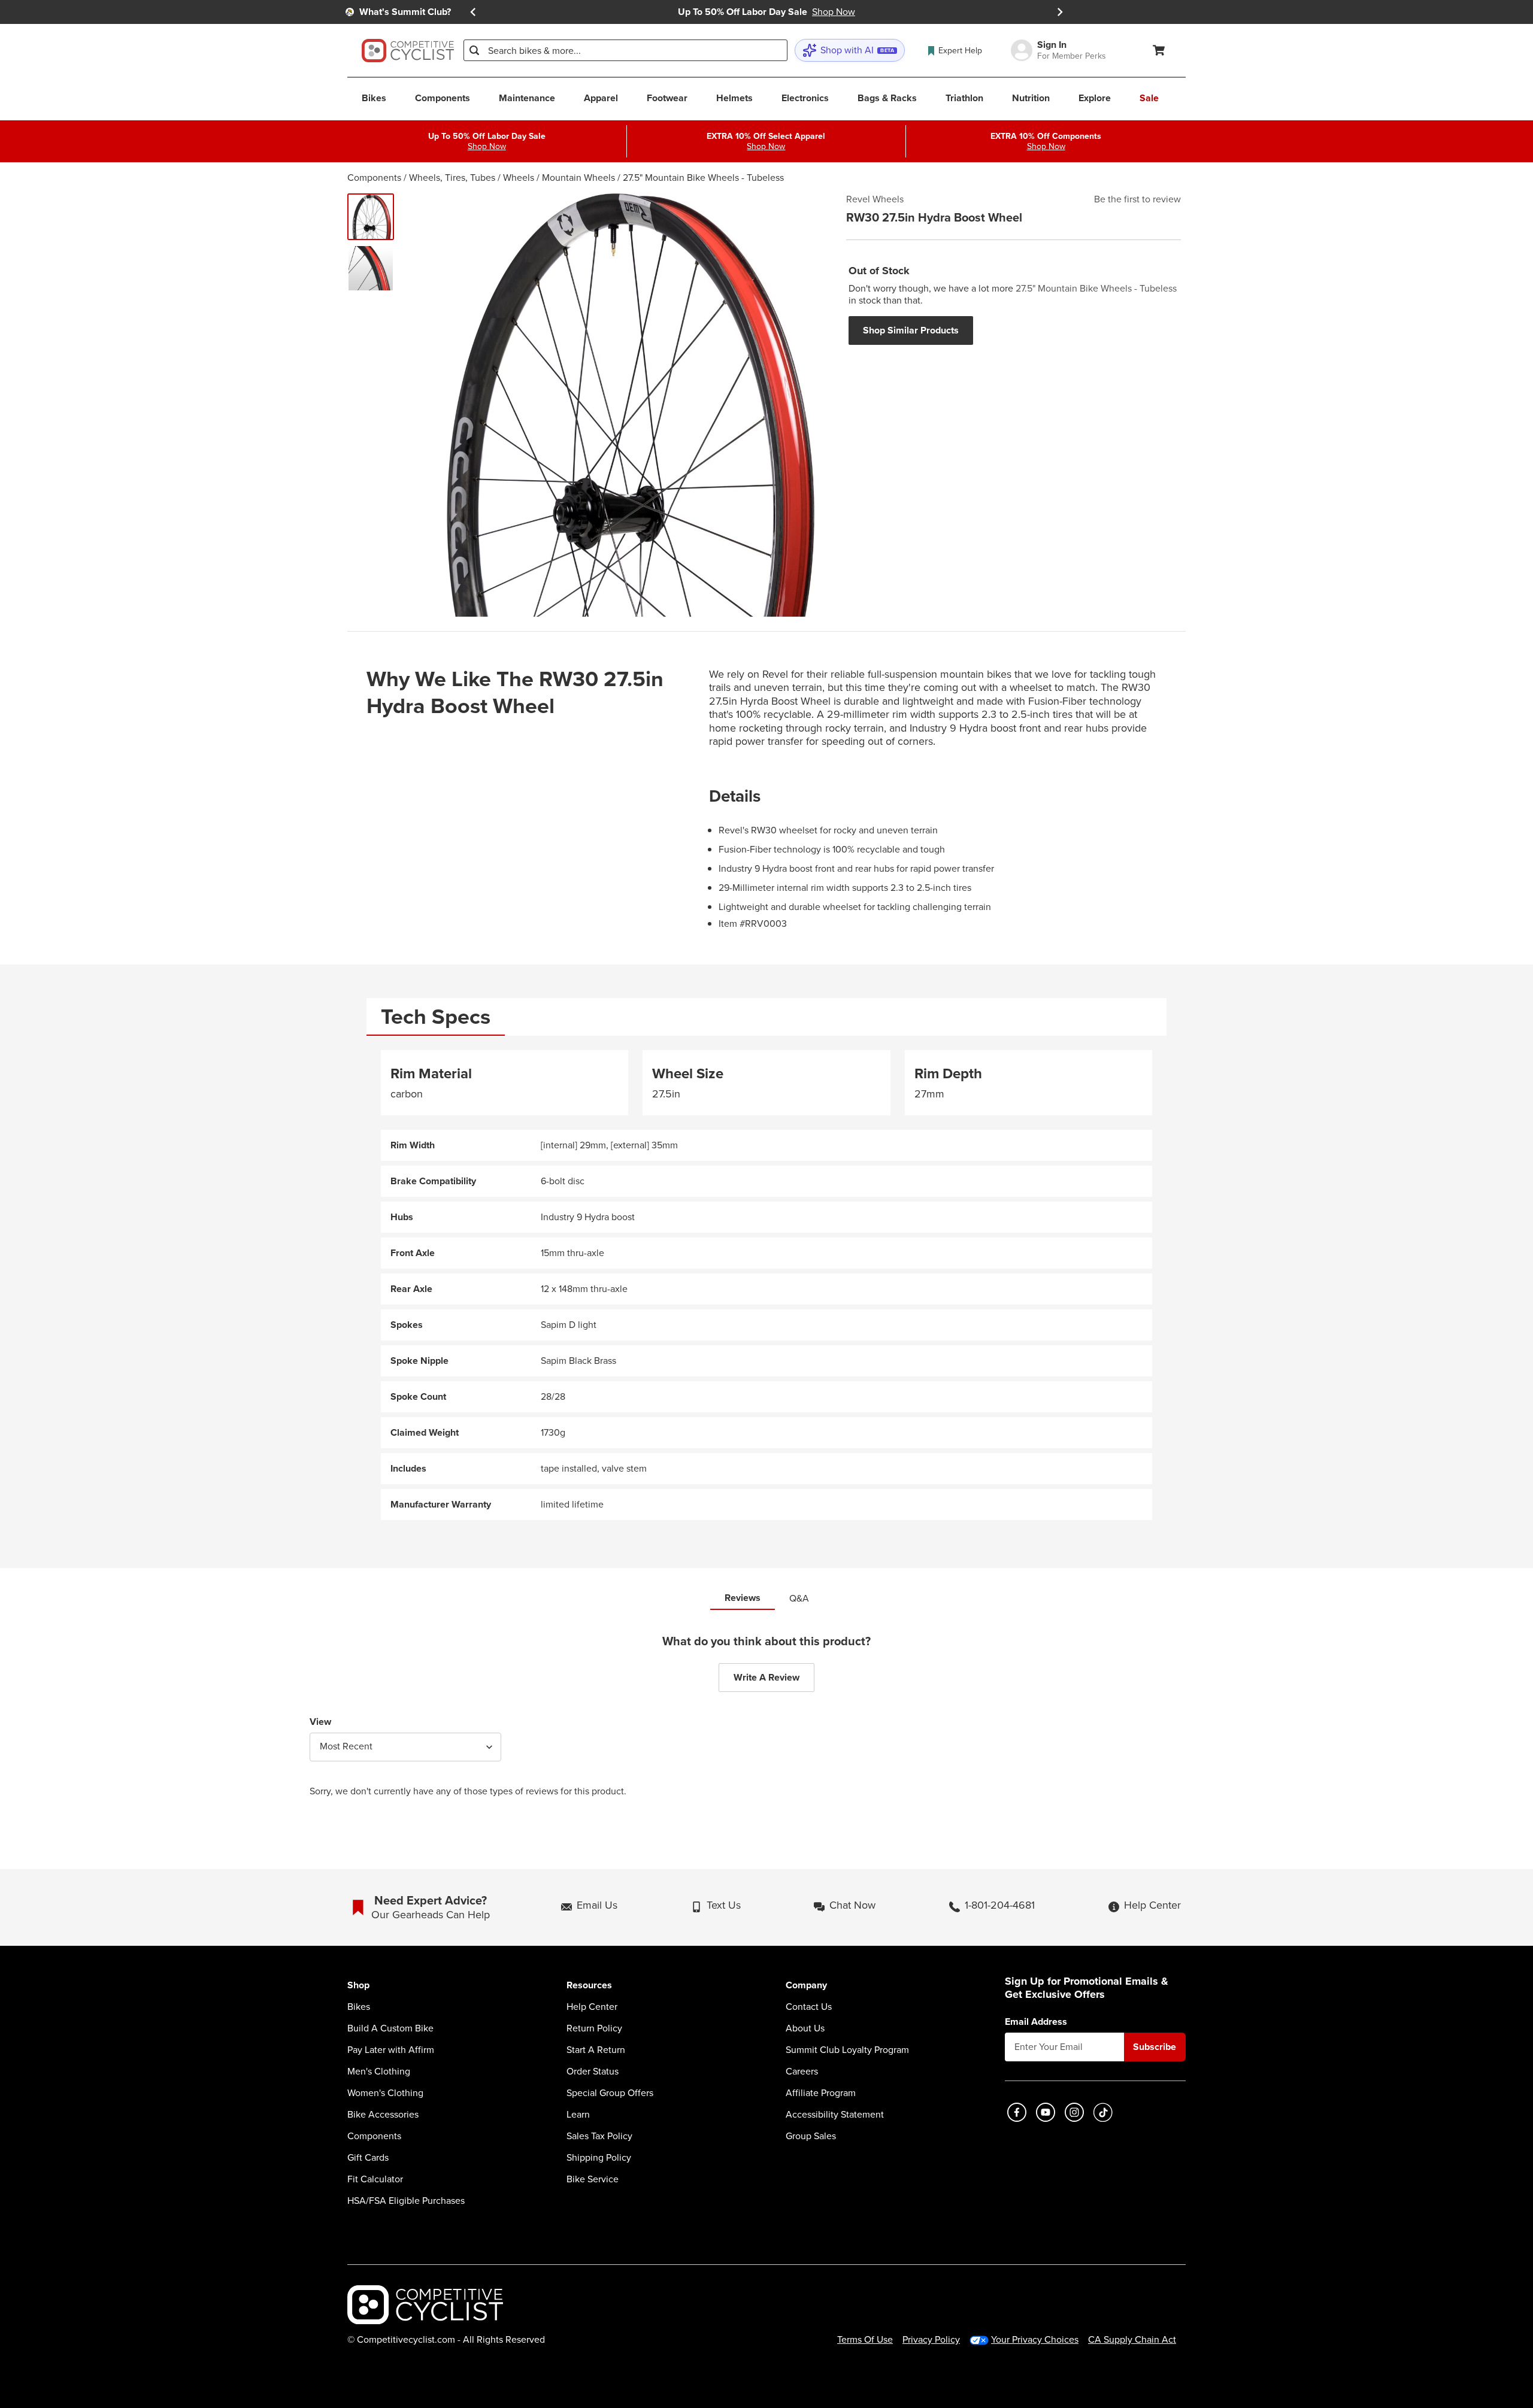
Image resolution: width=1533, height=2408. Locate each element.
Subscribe (1155, 2047)
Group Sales (811, 2136)
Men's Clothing (379, 2072)
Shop (358, 1986)
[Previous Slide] (473, 12)
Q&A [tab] (799, 1598)
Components (374, 178)
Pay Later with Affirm (391, 2050)
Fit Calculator (375, 2179)
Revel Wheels (875, 199)
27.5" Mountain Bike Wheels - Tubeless (703, 178)
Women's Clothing (385, 2093)
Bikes (359, 2007)
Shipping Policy (599, 2158)
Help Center (592, 2007)
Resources (589, 1986)
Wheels (519, 178)
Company (806, 1986)
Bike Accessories (383, 2115)
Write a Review (766, 1677)
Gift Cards (368, 2158)
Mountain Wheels (578, 178)
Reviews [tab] (743, 1598)
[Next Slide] (1060, 12)
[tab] (436, 1017)
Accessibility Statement (835, 2115)
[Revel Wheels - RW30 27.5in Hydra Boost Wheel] (371, 217)
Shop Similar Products (911, 330)
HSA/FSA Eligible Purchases (406, 2201)
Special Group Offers (610, 2093)
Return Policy (594, 2028)
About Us (805, 2028)
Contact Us (809, 2007)
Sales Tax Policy (599, 2136)
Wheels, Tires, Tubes (452, 178)
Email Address (1036, 2022)
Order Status (593, 2072)
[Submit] (474, 50)
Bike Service (593, 2179)
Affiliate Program (821, 2093)
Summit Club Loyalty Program (847, 2050)
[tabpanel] (766, 1285)
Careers (802, 2072)
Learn (578, 2115)
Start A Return (596, 2050)
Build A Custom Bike (390, 2028)
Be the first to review (1137, 199)
